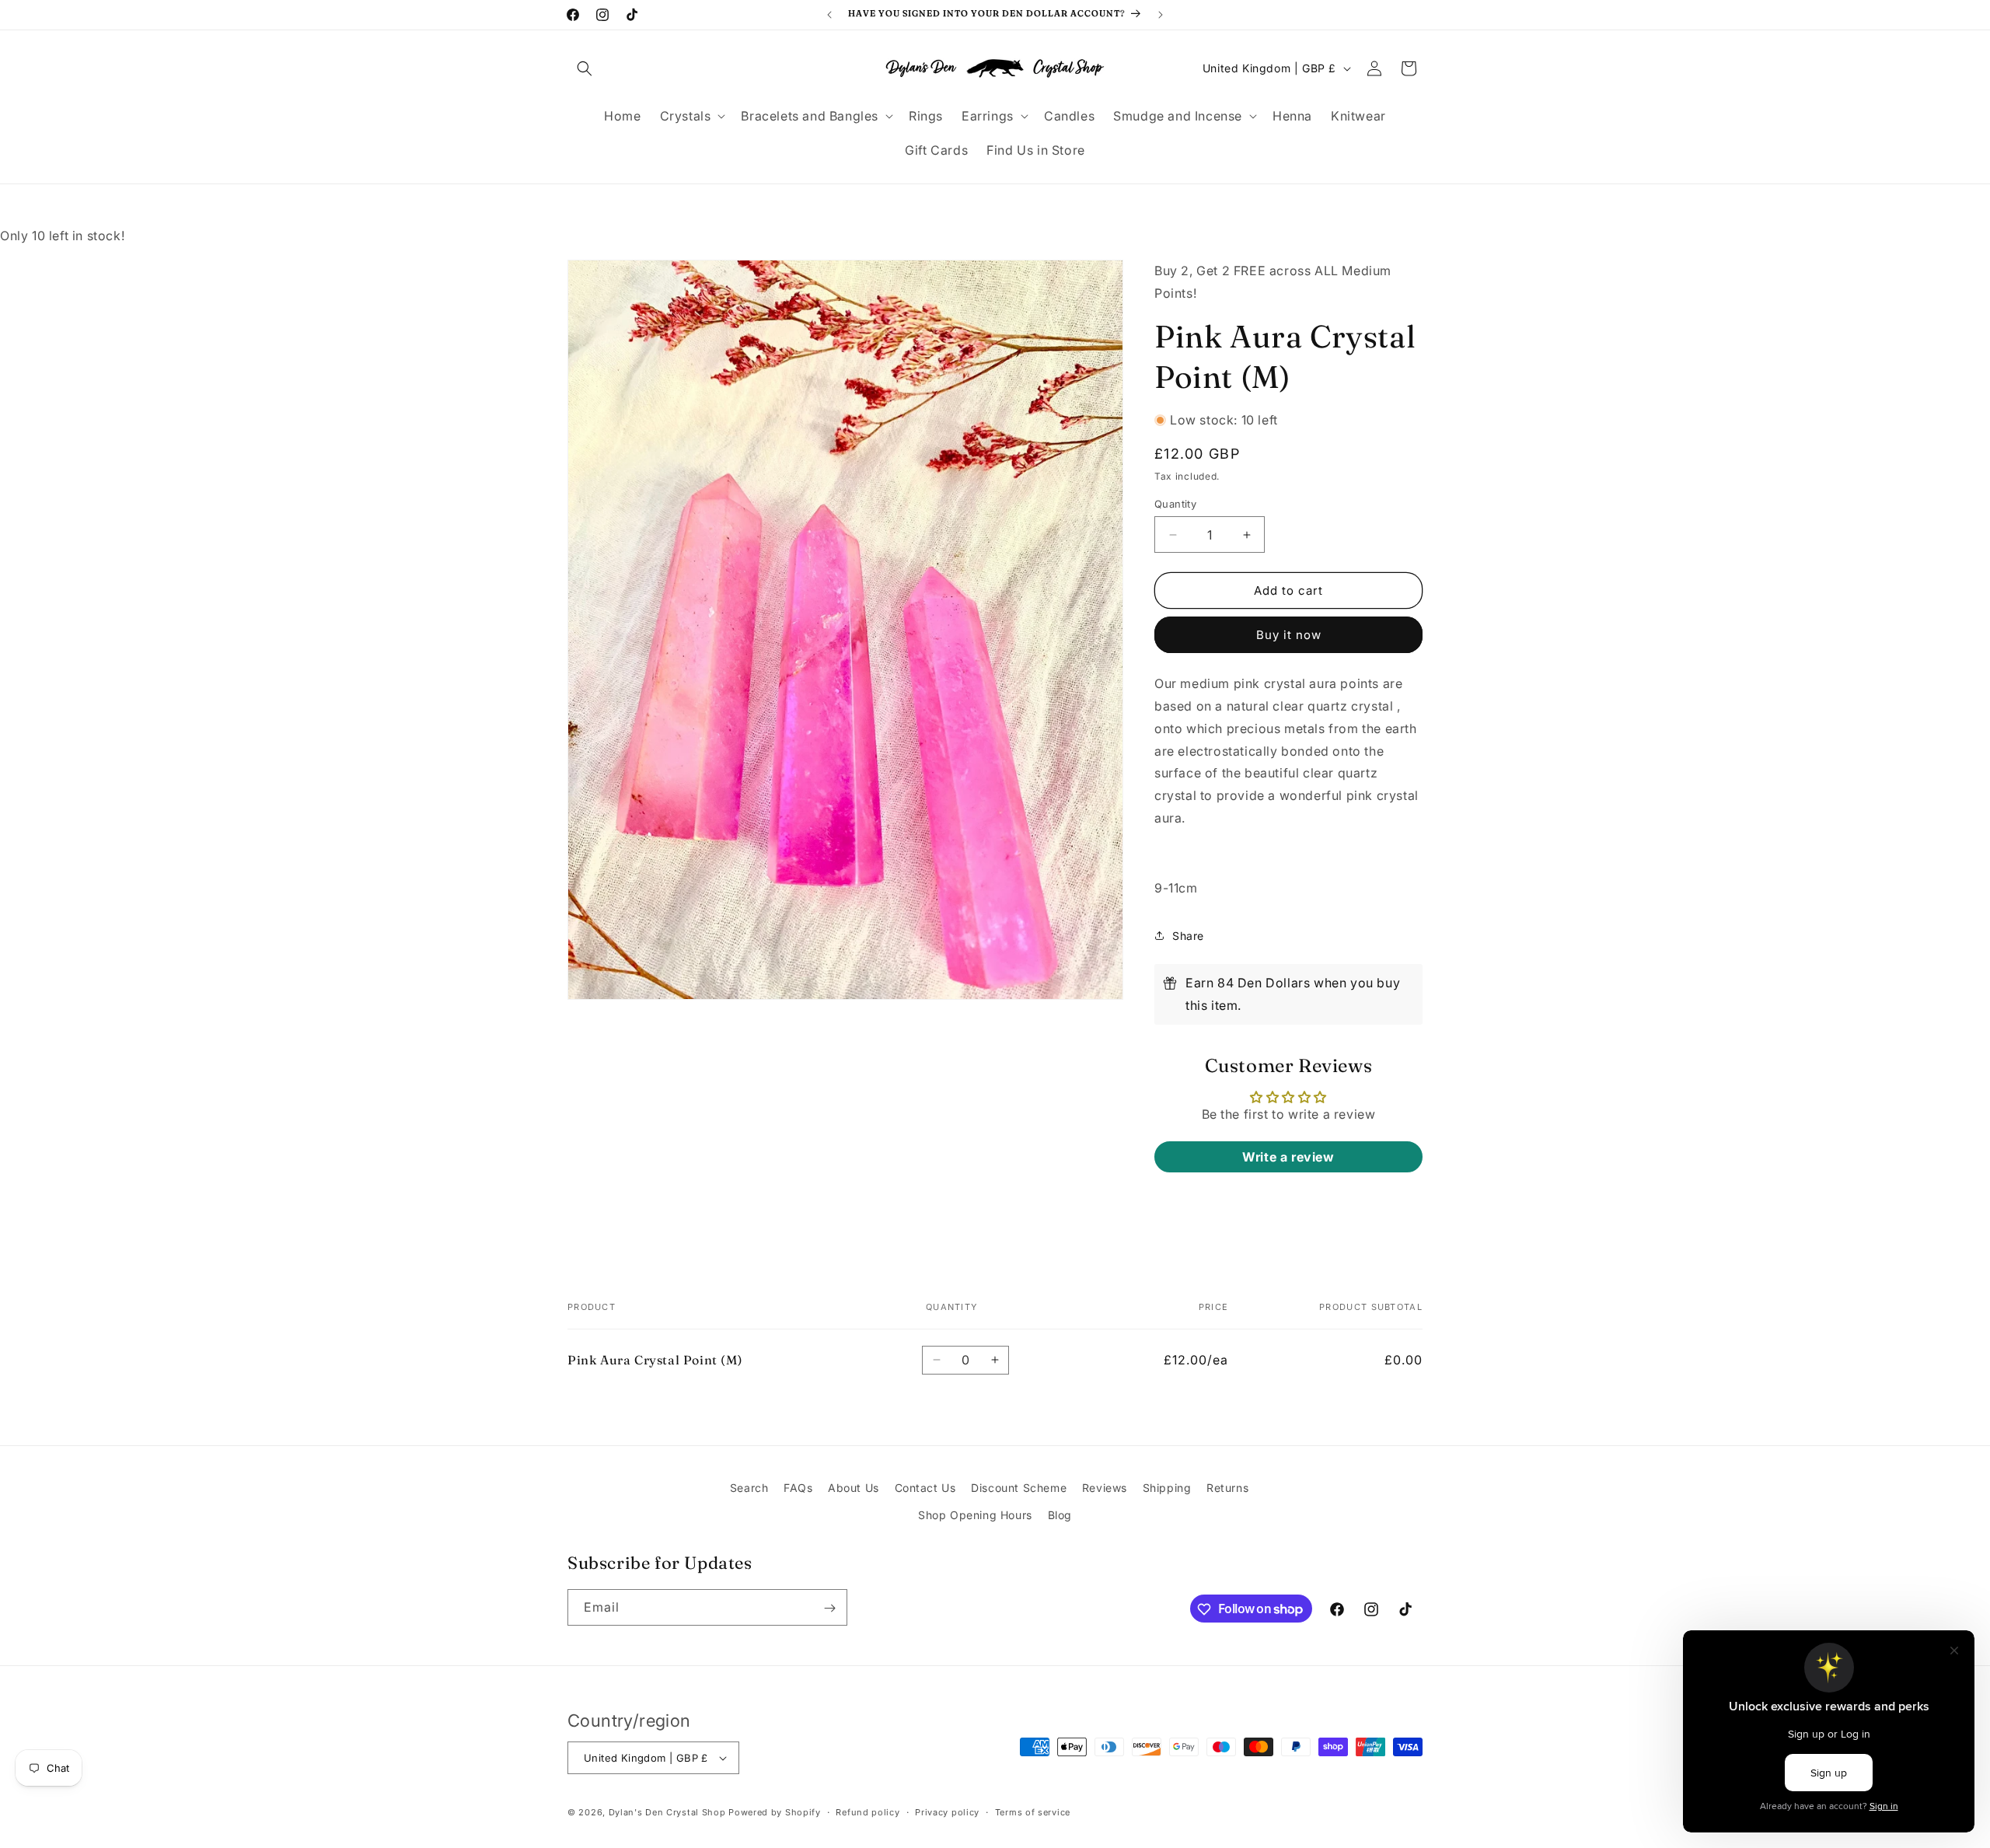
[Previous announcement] (829, 15)
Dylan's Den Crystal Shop (667, 1812)
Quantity (1175, 504)
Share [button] (1188, 936)
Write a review (1288, 1157)
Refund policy (868, 1811)
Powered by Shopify (775, 1812)
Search (749, 1488)
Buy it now (1289, 635)
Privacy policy (947, 1811)
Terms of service (1033, 1811)
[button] (585, 68)
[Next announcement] (1161, 15)
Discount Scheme (1019, 1488)
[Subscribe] (829, 1608)
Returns (1227, 1488)
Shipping (1167, 1488)
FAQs (798, 1488)
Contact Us (925, 1488)
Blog (1060, 1515)
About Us (854, 1488)
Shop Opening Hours (975, 1515)
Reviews (1105, 1488)
